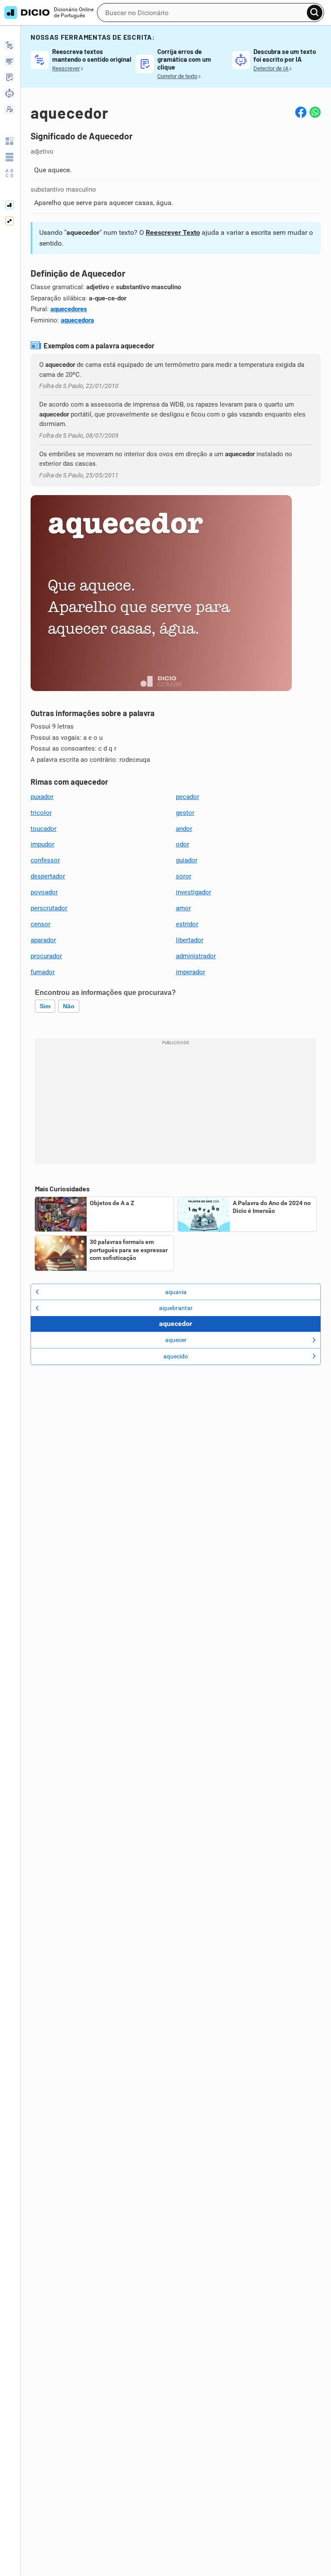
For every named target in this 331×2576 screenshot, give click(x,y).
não (69, 1006)
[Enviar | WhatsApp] (315, 112)
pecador (187, 797)
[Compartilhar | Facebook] (301, 112)
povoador (44, 892)
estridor (187, 924)
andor (184, 829)
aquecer (176, 1340)
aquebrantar (176, 1308)
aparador (43, 940)
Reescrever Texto (173, 232)
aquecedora (77, 320)
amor (183, 908)
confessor (45, 860)
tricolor (41, 813)
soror (184, 876)
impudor (42, 844)
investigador (194, 892)
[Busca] (315, 13)
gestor (185, 813)
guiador (187, 860)
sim (45, 1006)
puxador (42, 797)
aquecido (176, 1356)
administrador (196, 956)
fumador (43, 972)
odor (183, 844)
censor (41, 924)
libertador (190, 940)
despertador (48, 876)
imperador (190, 972)
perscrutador (49, 908)
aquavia (176, 1292)
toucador (44, 829)
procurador (46, 956)
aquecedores (69, 309)
